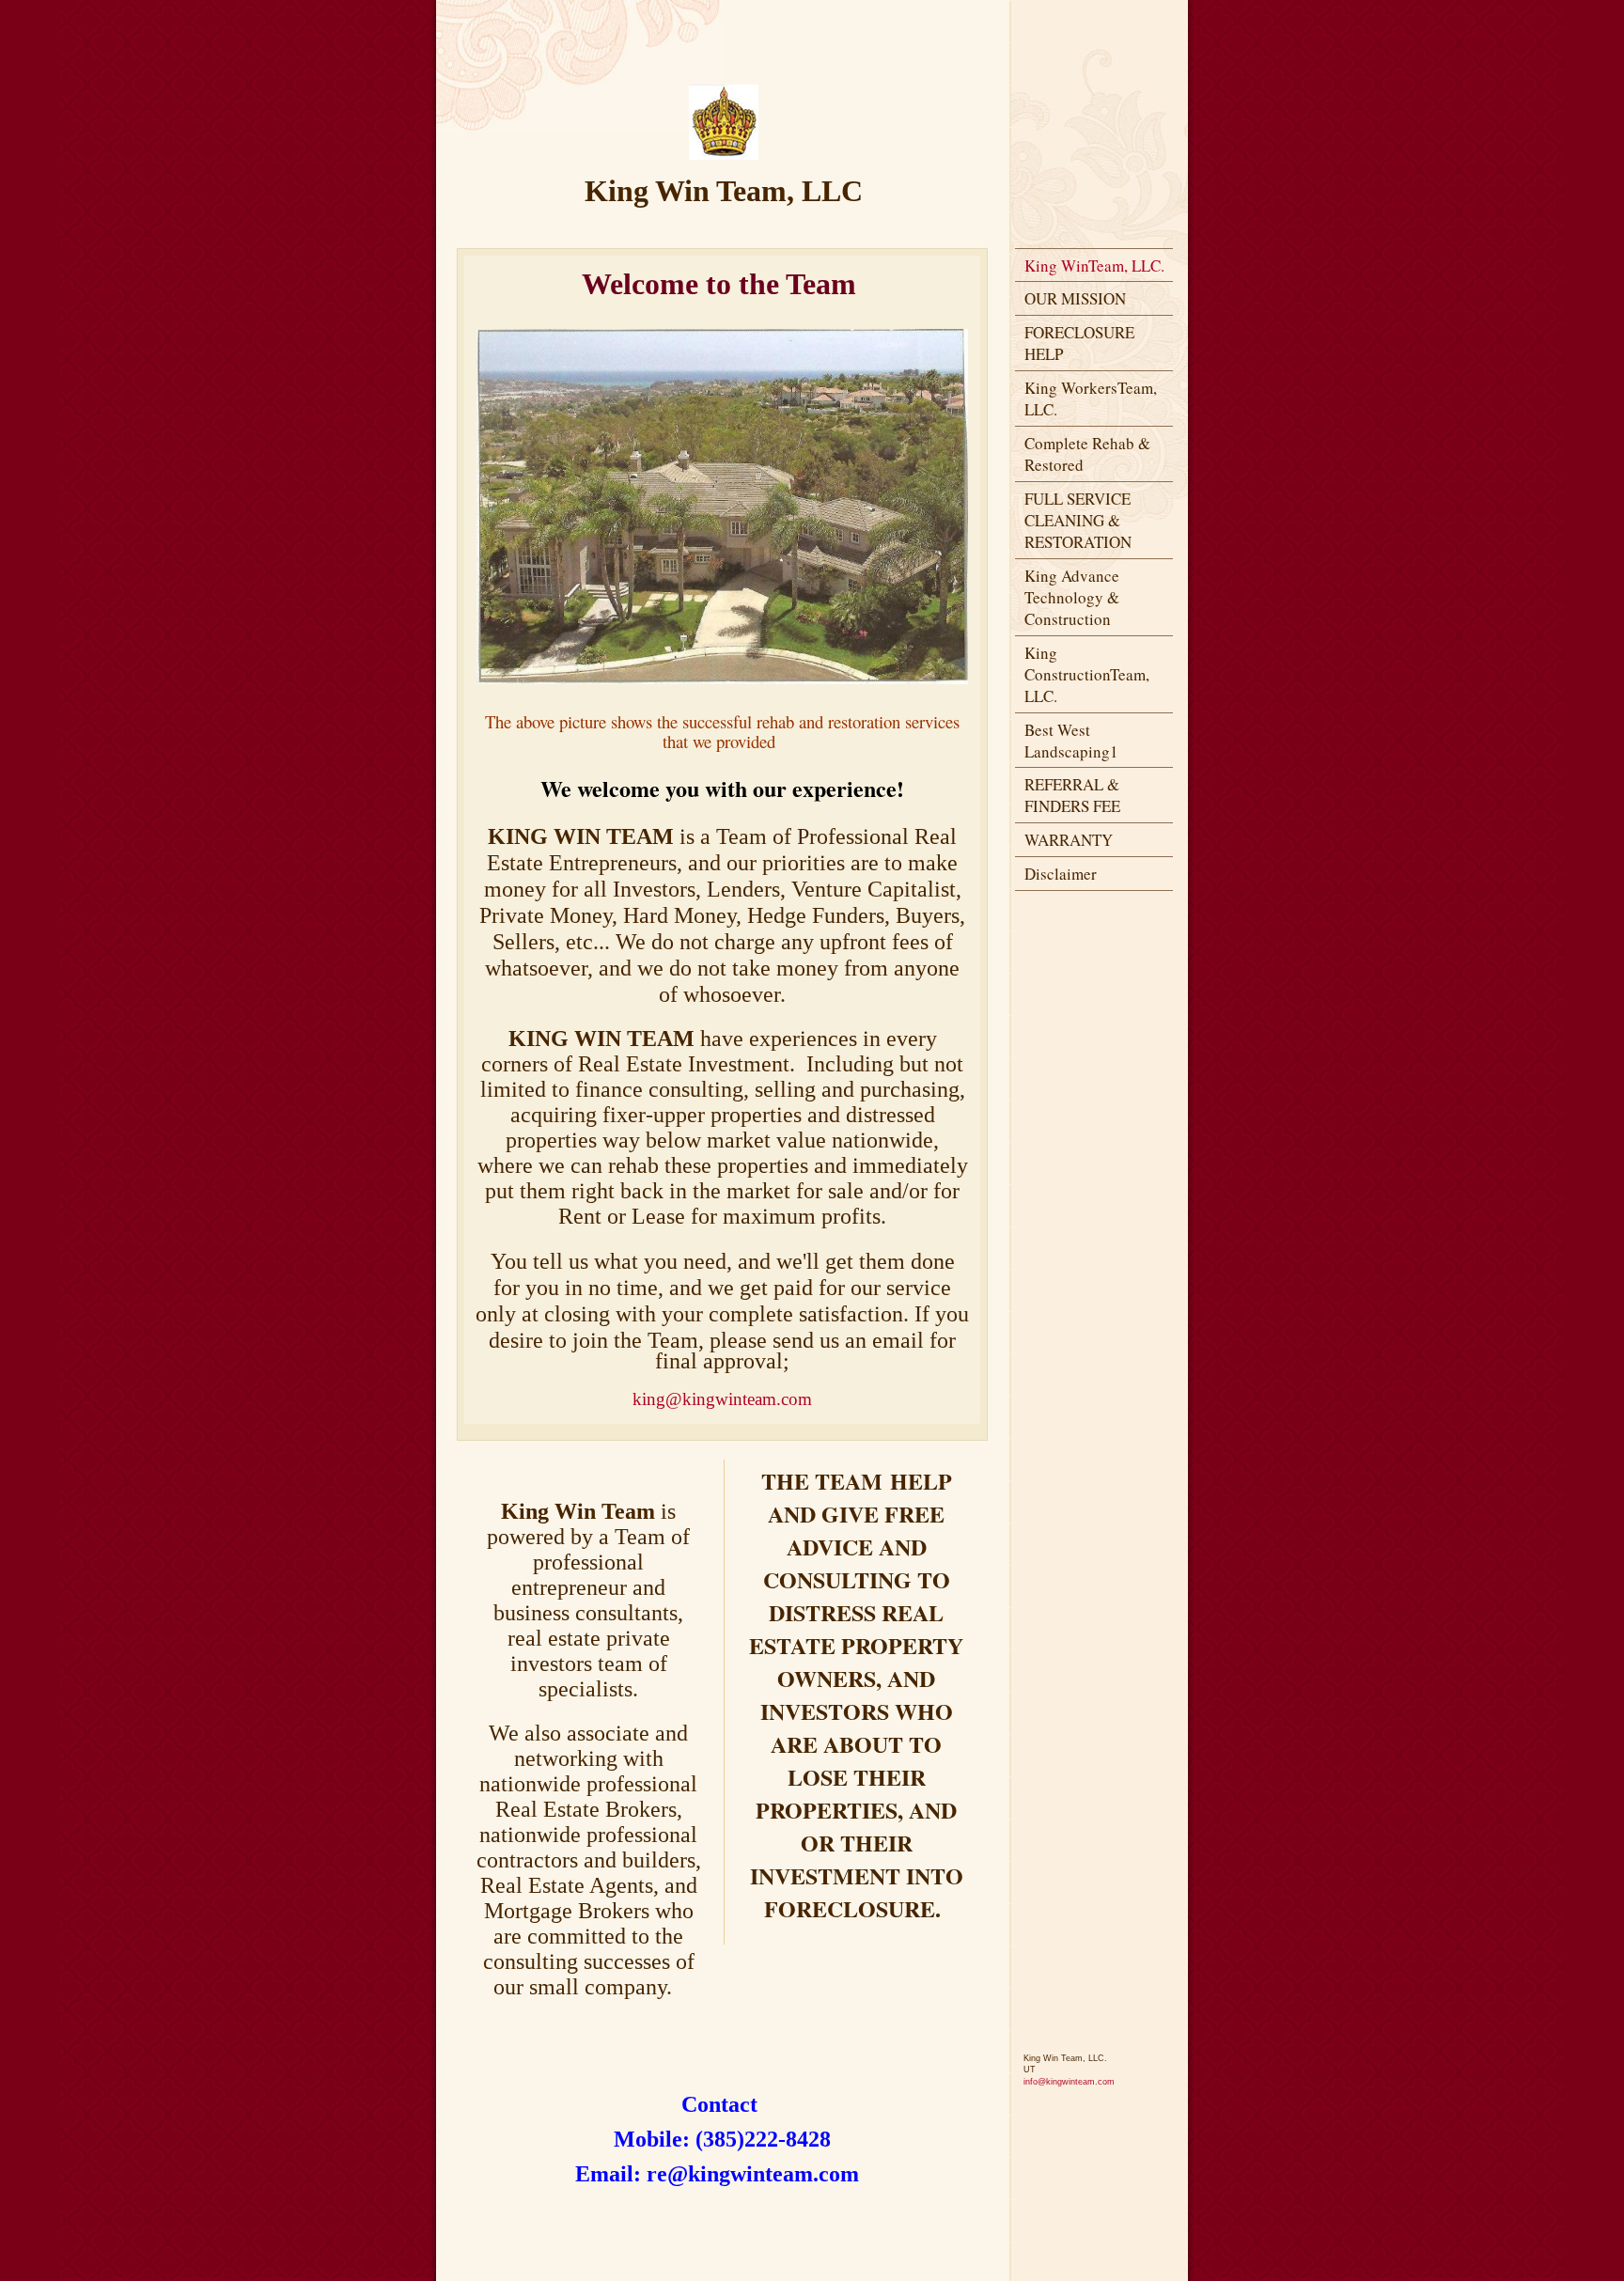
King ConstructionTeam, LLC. (1087, 674)
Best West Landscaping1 (1071, 741)
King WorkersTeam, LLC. (1091, 398)
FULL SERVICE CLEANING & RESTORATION (1078, 520)
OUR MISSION (1075, 298)
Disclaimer (1061, 874)
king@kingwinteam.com (722, 1399)
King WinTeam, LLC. (1094, 266)
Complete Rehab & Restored (1087, 454)
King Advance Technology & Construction (1072, 597)
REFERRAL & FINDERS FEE (1072, 795)
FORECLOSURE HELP (1079, 343)
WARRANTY (1069, 840)
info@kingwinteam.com (1069, 2082)
